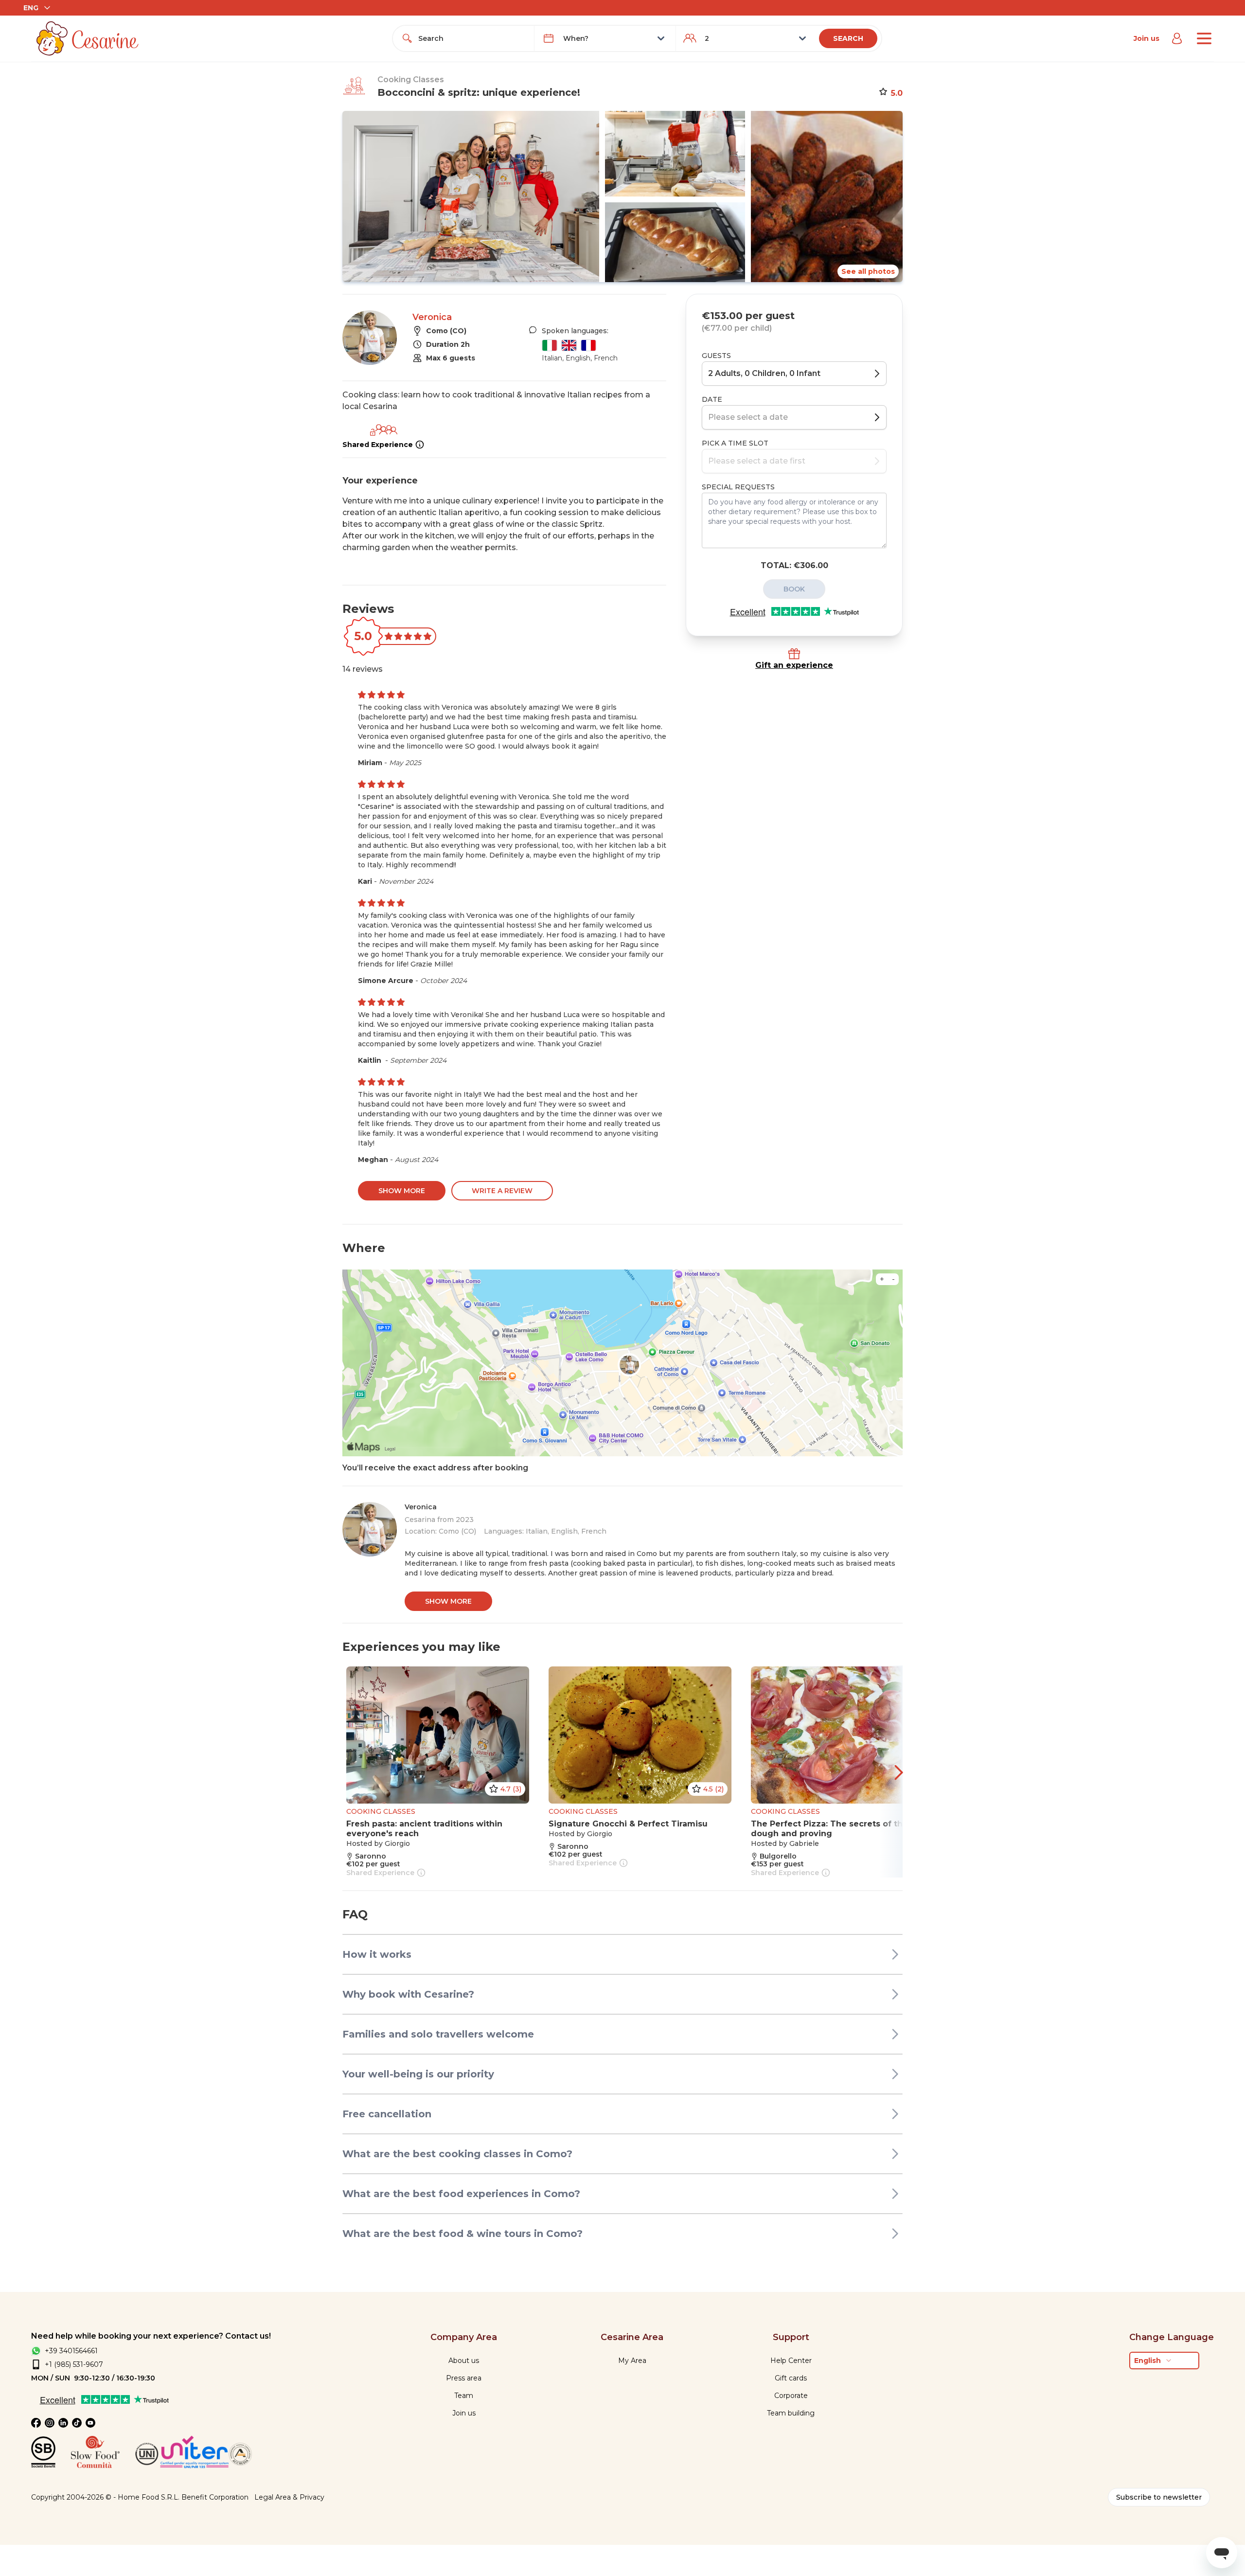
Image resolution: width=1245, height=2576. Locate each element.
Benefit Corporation (215, 2497)
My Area (632, 2361)
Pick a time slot (735, 443)
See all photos (868, 271)
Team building (791, 2413)
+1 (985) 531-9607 (74, 2364)
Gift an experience (794, 665)
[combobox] (472, 38)
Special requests (738, 487)
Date (712, 399)
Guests (716, 356)
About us (464, 2361)
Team (464, 2396)
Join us (1147, 38)
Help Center (791, 2361)
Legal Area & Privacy (289, 2497)
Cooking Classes (411, 80)
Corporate (791, 2396)
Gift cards (791, 2378)
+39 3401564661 (71, 2351)
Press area (464, 2378)
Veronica (432, 317)
